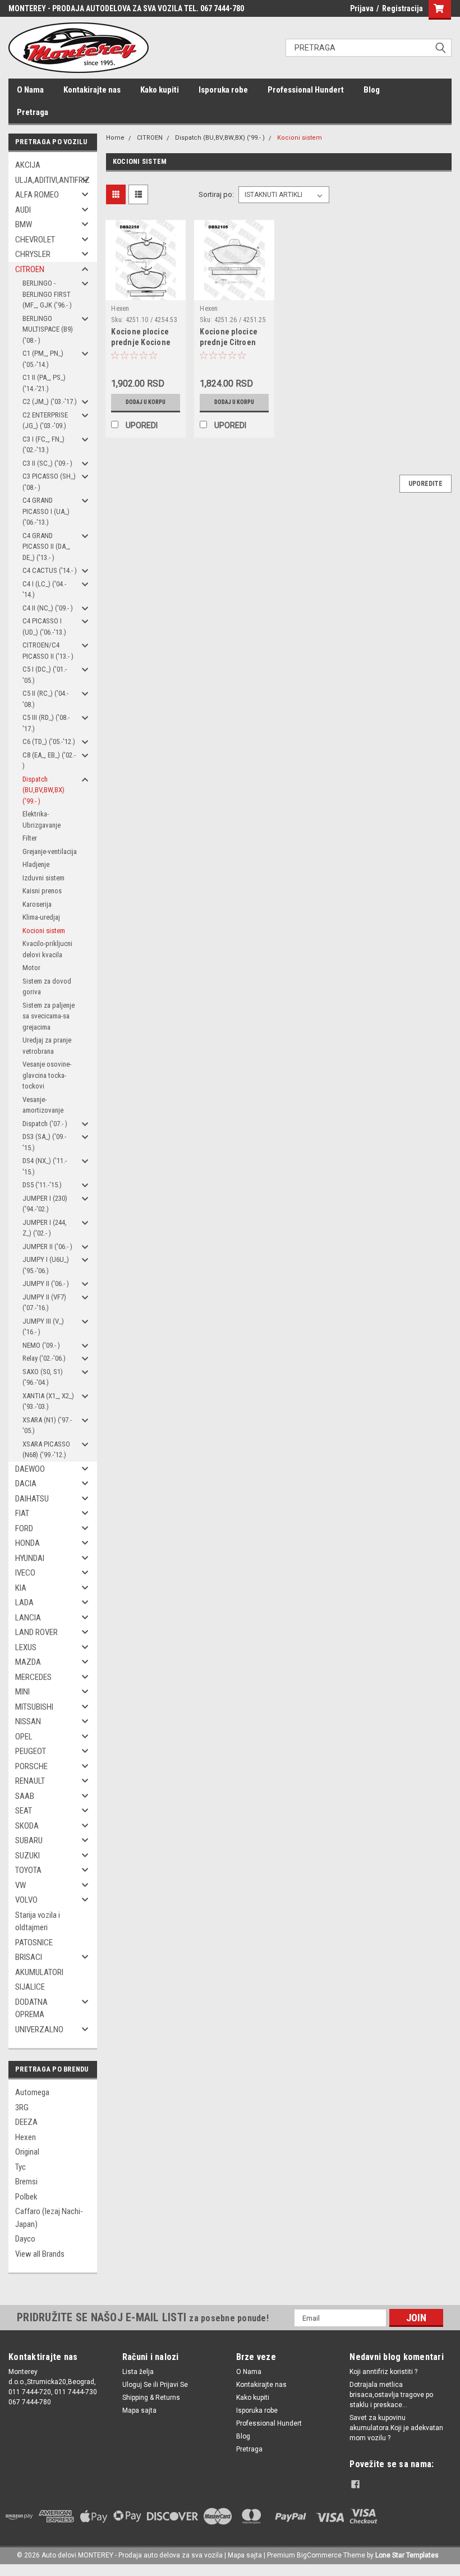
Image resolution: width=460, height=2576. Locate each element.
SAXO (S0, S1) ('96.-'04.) (43, 1377)
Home (115, 138)
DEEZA (26, 2122)
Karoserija (37, 904)
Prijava (362, 8)
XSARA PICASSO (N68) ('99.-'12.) (46, 1450)
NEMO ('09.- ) (41, 1345)
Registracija (403, 8)
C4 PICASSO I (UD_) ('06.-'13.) (44, 626)
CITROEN (30, 269)
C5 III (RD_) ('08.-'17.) (46, 723)
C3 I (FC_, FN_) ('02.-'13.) (43, 445)
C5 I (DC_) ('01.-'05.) (45, 675)
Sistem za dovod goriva (47, 987)
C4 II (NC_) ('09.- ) (48, 608)
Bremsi (26, 2182)
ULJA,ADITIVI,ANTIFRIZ (49, 180)
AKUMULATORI (39, 1972)
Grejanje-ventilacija (50, 851)
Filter (30, 838)
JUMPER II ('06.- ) (47, 1246)
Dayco (25, 2239)
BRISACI (29, 1957)
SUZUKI (27, 1856)
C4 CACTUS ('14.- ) (50, 570)
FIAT (22, 1513)
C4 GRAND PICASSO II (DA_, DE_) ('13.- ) (46, 547)
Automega (32, 2092)
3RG (22, 2107)
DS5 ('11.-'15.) (42, 1185)
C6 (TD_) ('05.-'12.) (49, 741)
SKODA (27, 1826)
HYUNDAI (30, 1558)
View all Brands (40, 2254)
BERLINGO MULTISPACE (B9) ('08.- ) (48, 329)
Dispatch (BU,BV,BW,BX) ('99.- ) (43, 790)
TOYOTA (28, 1870)
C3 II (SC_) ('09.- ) (47, 463)
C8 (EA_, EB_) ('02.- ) (49, 761)
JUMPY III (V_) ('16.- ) (43, 1327)
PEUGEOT (31, 1751)
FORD (24, 1528)
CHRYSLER (33, 254)
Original (27, 2152)
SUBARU (29, 1840)
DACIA (26, 1484)
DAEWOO (30, 1469)
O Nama (30, 90)
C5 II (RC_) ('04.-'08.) (45, 699)
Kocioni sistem (44, 931)
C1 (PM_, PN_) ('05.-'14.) (43, 359)
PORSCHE (31, 1766)
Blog (372, 90)
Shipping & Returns (151, 2398)
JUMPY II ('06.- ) (46, 1284)
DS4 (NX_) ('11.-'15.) (45, 1166)
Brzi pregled (146, 291)
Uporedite (426, 484)
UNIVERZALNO (39, 2029)
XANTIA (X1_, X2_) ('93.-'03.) (48, 1401)
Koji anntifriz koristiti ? (383, 2372)
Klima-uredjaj (41, 917)
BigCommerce (319, 2555)
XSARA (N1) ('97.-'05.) (47, 1425)
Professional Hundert (306, 90)
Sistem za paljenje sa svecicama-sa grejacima (49, 1016)
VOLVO (26, 1900)
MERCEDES (33, 1677)
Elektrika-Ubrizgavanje (42, 819)
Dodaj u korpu (146, 402)
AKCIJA (28, 165)
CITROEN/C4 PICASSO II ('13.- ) (48, 651)
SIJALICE (30, 1987)
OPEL (24, 1737)
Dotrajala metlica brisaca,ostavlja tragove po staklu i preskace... (391, 2395)
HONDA (27, 1543)
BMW (24, 224)
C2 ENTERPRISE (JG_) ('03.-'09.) (45, 421)
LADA (24, 1602)
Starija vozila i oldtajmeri (38, 1921)
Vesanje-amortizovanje (43, 1105)
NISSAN (28, 1721)
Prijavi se (174, 2385)
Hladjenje (36, 864)
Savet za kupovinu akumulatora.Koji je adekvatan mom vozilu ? (396, 2428)
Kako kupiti (160, 90)
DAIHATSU (32, 1499)
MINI (22, 1692)
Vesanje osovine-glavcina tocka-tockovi (47, 1075)
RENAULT (30, 1781)
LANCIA (28, 1618)
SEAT (24, 1811)
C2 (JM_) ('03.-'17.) (50, 401)
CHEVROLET (35, 240)
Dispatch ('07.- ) (45, 1124)
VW (20, 1885)
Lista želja (138, 2372)
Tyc (20, 2167)
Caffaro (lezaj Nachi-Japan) (49, 2218)
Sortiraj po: (216, 194)
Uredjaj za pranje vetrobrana (47, 1046)
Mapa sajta (139, 2410)
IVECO (25, 1573)
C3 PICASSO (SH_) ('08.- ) (49, 482)
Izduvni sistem (43, 878)
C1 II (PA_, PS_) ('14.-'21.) (44, 383)
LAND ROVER (36, 1632)
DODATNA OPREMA (31, 2008)
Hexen (26, 2137)
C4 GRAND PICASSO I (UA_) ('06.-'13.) (46, 511)
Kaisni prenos (42, 891)
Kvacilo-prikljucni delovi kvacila (47, 949)
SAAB (25, 1796)
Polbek (26, 2197)
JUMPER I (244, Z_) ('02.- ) (45, 1228)
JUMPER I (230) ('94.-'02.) (45, 1204)
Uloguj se (137, 2385)
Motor (31, 968)
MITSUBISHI (34, 1707)
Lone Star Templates (407, 2555)
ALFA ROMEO (37, 195)
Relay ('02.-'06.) (44, 1358)
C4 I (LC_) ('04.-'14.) (44, 589)
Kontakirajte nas (92, 90)
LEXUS (26, 1647)
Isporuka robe (223, 90)
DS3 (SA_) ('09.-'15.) (44, 1142)
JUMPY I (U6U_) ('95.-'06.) (46, 1265)
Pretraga (33, 112)
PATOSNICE (34, 1943)
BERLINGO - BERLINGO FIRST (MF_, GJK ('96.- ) (47, 294)
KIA (21, 1588)
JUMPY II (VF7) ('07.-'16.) (44, 1303)
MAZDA (28, 1662)
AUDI (23, 210)
